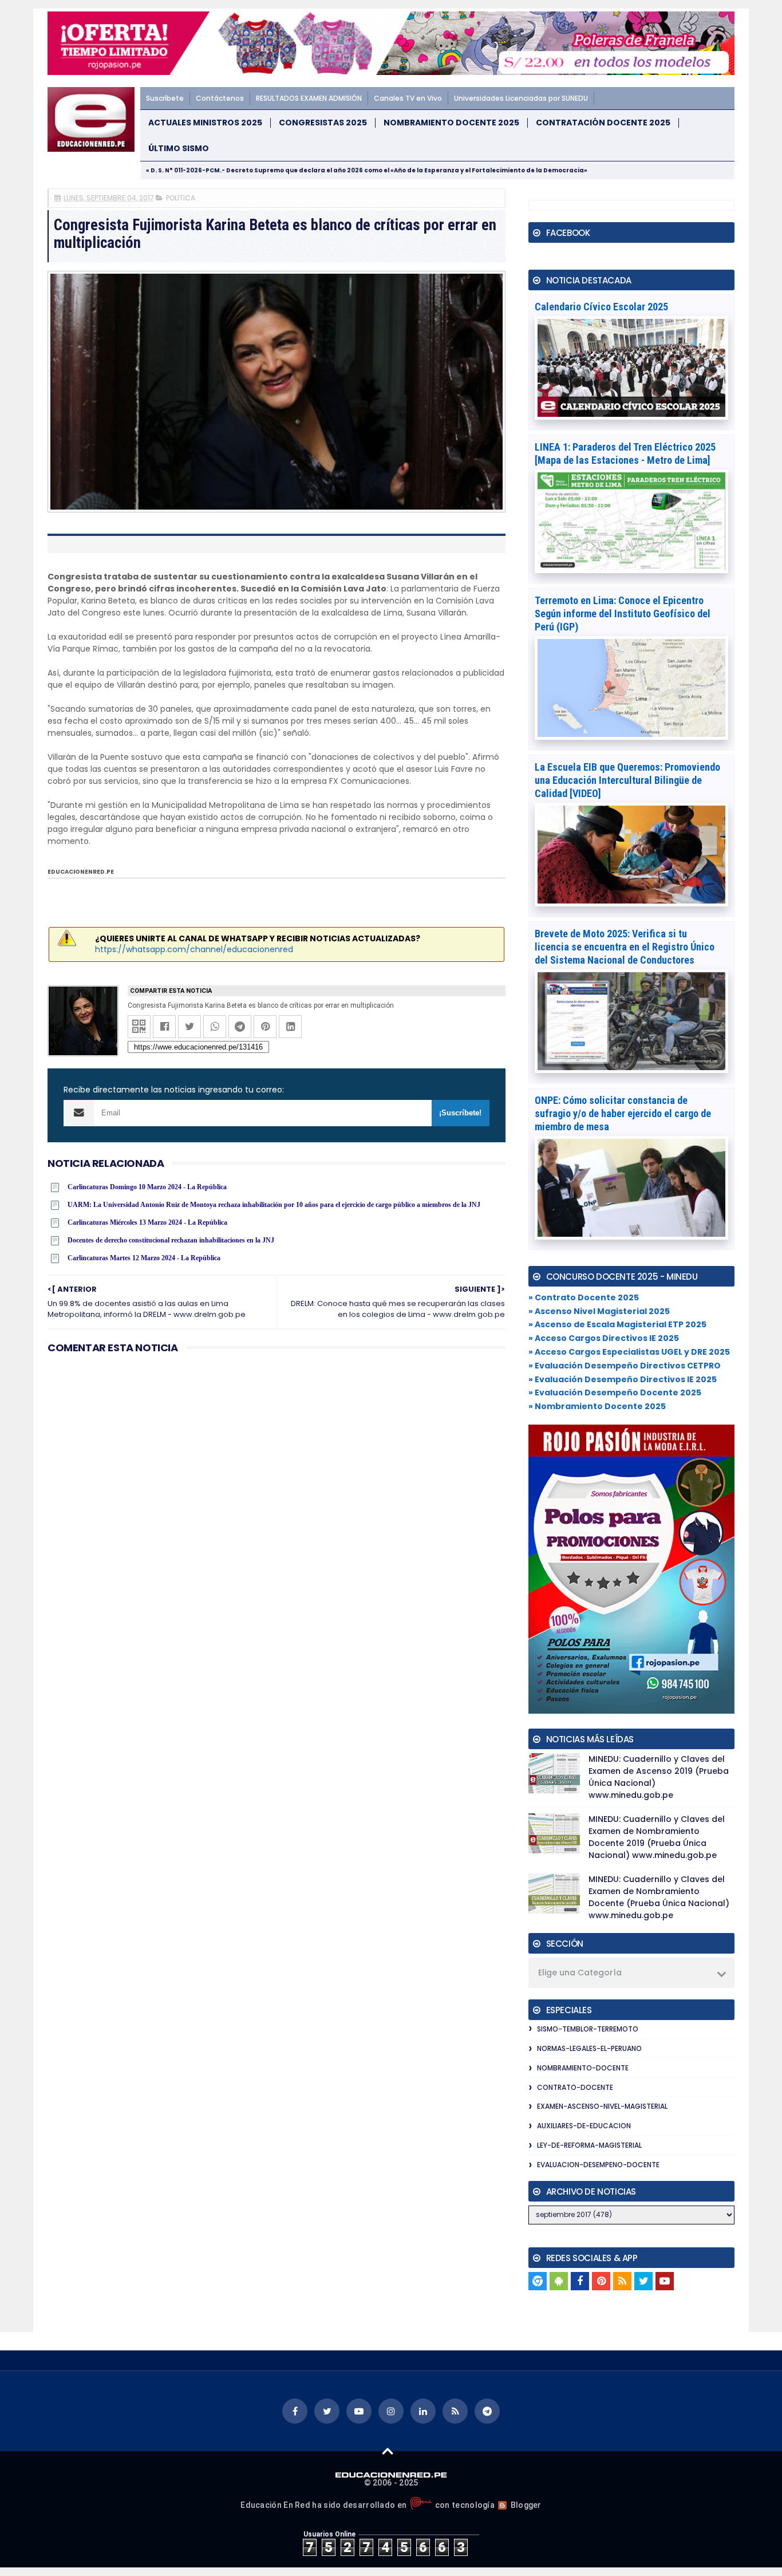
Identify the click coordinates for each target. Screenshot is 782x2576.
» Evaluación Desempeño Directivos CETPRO (625, 1366)
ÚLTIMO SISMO (179, 149)
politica (181, 198)
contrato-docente (575, 2087)
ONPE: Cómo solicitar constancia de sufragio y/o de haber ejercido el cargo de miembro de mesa (623, 1113)
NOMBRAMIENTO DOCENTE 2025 (451, 123)
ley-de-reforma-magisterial (589, 2145)
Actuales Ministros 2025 (205, 123)
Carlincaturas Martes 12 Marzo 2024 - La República (144, 1258)
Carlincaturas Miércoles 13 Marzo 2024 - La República (147, 1222)
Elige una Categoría (580, 1973)
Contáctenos (220, 98)
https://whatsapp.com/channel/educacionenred (194, 949)
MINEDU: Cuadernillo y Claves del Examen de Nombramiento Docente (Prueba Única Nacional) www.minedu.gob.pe (659, 1897)
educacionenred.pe (81, 872)
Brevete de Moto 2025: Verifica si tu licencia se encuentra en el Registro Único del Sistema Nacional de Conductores (625, 947)
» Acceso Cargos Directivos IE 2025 (604, 1338)
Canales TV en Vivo (408, 98)
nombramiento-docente (583, 2068)
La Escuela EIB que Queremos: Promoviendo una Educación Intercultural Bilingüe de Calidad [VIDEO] (627, 780)
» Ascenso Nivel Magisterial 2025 (599, 1311)
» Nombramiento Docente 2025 (597, 1406)
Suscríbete (165, 98)
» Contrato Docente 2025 (584, 1297)
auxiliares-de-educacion (584, 2126)
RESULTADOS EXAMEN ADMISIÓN (309, 98)
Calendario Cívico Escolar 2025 (601, 307)
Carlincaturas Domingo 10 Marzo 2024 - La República (147, 1187)
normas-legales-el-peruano (589, 2048)
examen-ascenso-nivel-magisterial (602, 2106)
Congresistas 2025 (323, 123)
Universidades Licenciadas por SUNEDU (521, 98)
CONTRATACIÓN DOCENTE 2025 (603, 123)
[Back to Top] (388, 2451)
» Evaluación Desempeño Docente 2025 (615, 1392)
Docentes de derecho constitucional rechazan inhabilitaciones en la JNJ (171, 1240)
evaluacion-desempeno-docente (598, 2165)
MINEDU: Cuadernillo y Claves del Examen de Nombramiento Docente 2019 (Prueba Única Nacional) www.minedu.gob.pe (657, 1837)
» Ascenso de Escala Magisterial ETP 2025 (617, 1324)
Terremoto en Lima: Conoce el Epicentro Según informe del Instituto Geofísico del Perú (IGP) (623, 614)
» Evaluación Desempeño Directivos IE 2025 (623, 1379)
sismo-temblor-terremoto (588, 2029)
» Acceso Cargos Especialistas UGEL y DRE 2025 (629, 1352)
